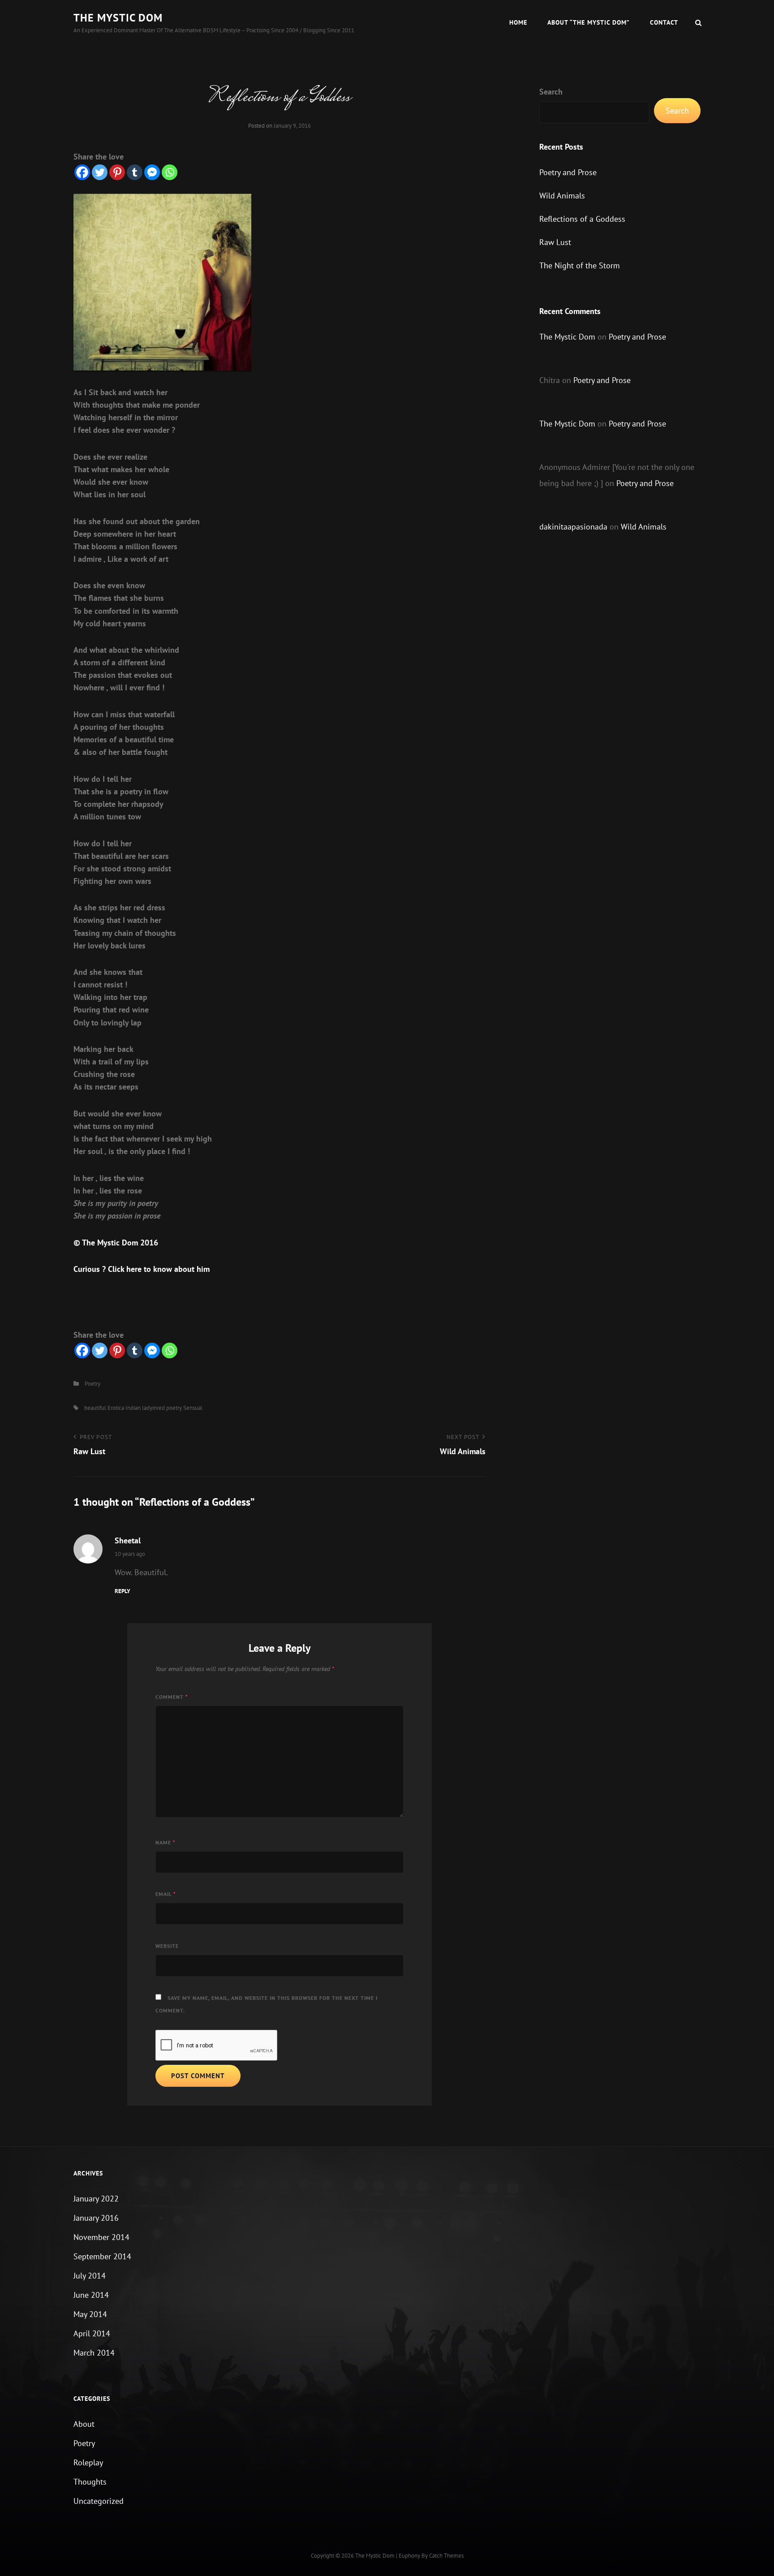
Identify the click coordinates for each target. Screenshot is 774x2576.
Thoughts (90, 2482)
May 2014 (90, 2314)
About (84, 2424)
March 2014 (94, 2353)
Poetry (92, 1384)
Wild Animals (562, 196)
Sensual (193, 1408)
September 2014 (102, 2256)
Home (518, 22)
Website (167, 1946)
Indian (133, 1408)
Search (551, 92)
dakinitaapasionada (573, 527)
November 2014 (101, 2237)
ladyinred (153, 1408)
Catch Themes (446, 2556)
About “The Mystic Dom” (589, 22)
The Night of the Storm (580, 265)
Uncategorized (99, 2501)
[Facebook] (82, 172)
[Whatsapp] (170, 172)
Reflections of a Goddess (582, 219)
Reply (123, 1591)
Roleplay (88, 2462)
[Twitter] (100, 172)
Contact (664, 22)
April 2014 (92, 2333)
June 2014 (91, 2295)
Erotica (116, 1408)
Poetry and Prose (568, 172)
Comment (172, 1697)
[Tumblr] (135, 172)
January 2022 (96, 2199)
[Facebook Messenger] (152, 172)
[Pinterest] (117, 172)
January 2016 (96, 2218)
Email (166, 1894)
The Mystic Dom (118, 18)
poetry (174, 1408)
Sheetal (128, 1540)
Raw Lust (555, 242)
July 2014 (90, 2276)
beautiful (95, 1408)
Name (166, 1842)
